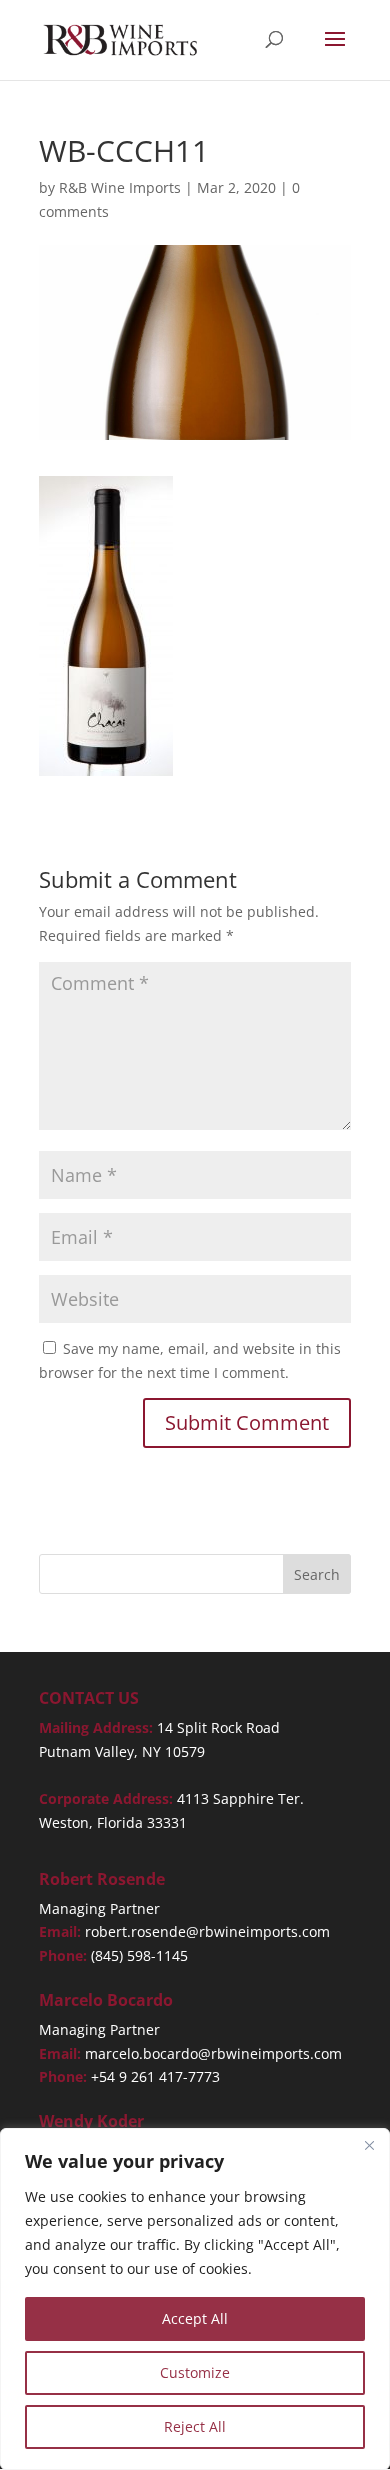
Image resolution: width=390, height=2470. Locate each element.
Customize (195, 2372)
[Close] (369, 2145)
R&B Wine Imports (120, 187)
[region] (195, 2299)
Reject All (195, 2426)
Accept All (195, 2318)
